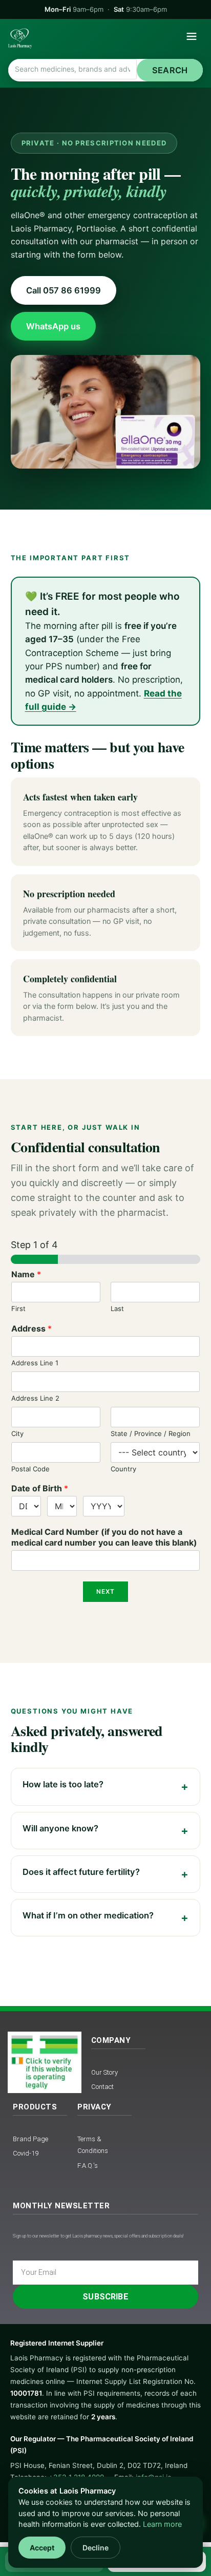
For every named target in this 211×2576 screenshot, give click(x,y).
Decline (96, 2548)
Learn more (162, 2524)
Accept (42, 2548)
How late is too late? (63, 1784)
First (18, 1308)
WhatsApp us (53, 326)
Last (117, 1308)
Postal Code (30, 1469)
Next (106, 1591)
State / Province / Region (151, 1433)
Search (170, 70)
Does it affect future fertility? (81, 1872)
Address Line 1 (35, 1363)
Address (31, 1328)
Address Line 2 (35, 1398)
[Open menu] (192, 38)
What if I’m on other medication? (88, 1915)
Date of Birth (40, 1488)
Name (26, 1274)
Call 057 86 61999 (64, 290)
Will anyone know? (60, 1828)
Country (123, 1469)
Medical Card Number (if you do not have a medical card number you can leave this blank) (104, 1537)
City (17, 1433)
